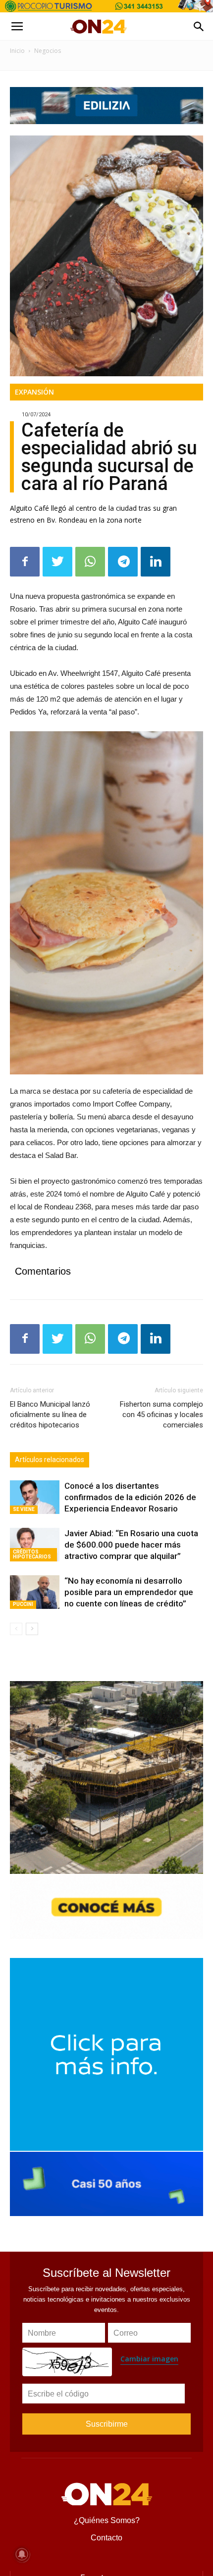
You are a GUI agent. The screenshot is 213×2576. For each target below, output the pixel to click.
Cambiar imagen (149, 2359)
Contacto (106, 2538)
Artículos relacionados (50, 1460)
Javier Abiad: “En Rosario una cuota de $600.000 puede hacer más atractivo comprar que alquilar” (131, 1545)
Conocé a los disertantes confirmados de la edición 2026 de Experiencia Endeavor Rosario (130, 1497)
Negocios (48, 51)
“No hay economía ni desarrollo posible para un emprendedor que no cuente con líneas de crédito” (129, 1592)
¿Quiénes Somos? (107, 2520)
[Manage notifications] (22, 2554)
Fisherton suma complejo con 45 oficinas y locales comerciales (161, 1415)
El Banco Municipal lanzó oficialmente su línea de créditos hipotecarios (50, 1415)
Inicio (17, 51)
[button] (199, 27)
